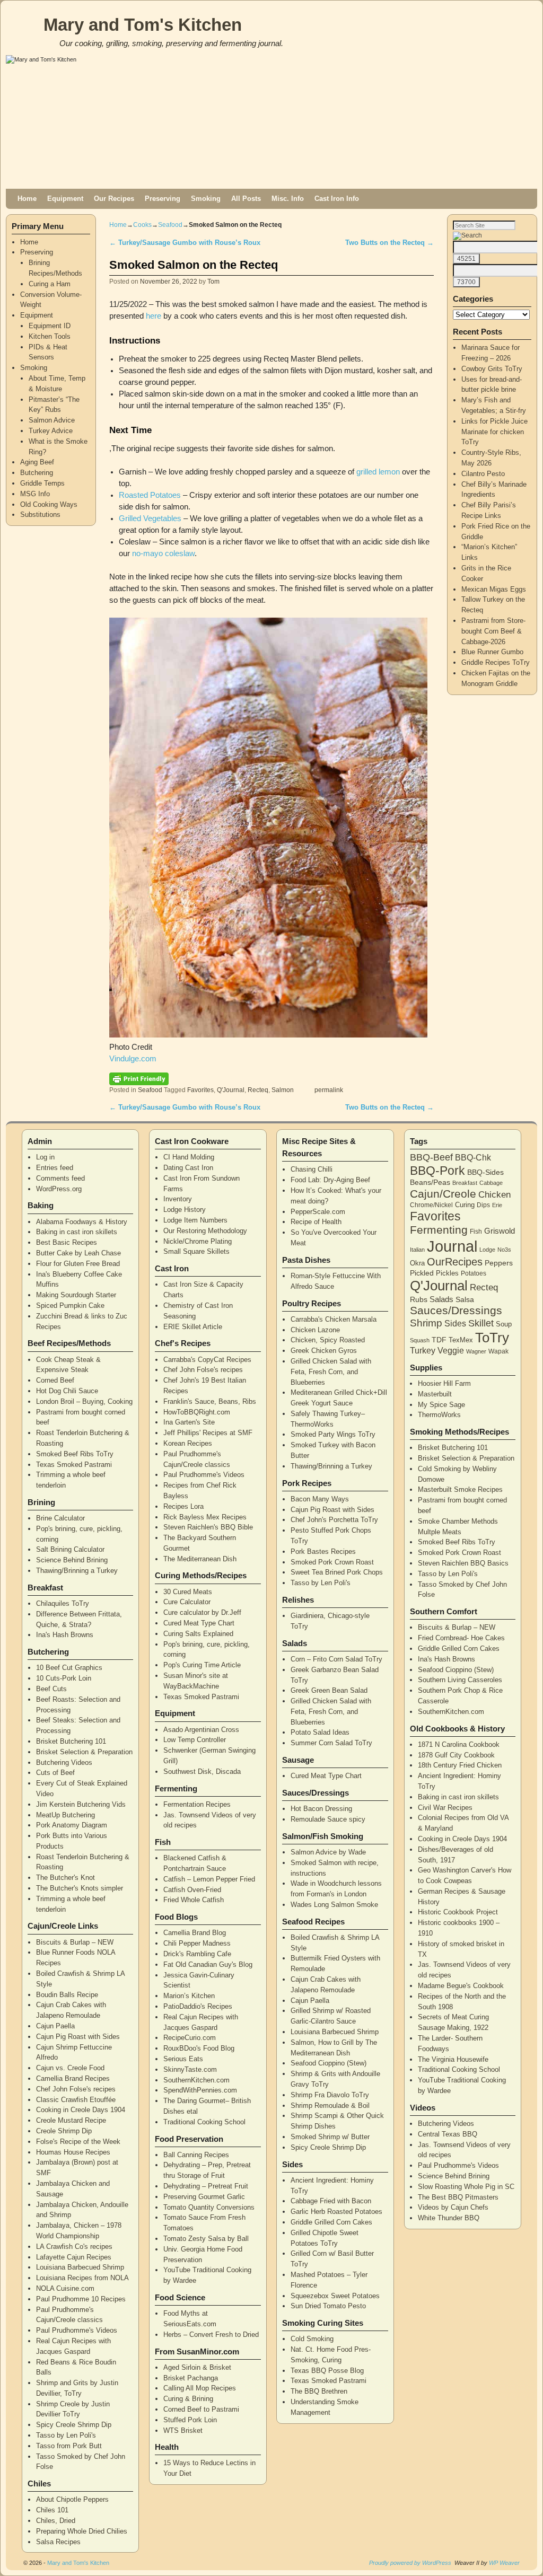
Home (27, 199)
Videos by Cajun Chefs (453, 2207)
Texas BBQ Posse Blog (327, 2371)
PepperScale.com (318, 1212)
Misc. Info (288, 199)
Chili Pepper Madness (197, 1943)
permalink (329, 1090)
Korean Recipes (188, 1443)
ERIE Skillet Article (193, 1327)
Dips (483, 1205)
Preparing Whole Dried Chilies (82, 2531)
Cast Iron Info (337, 199)
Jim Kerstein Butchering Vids (81, 1804)
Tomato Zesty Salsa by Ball (206, 2239)
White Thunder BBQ (449, 2218)
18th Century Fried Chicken (460, 1765)
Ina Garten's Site (189, 1422)
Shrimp (426, 1323)
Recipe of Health (316, 1222)
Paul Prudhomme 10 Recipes (81, 2299)
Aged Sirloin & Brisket (197, 2367)
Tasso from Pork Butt (69, 2446)
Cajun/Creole (443, 1194)
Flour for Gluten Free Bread (78, 1264)
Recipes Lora (183, 1506)
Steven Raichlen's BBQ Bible (208, 1527)
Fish (476, 1232)
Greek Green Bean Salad (329, 1690)
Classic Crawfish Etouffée (76, 2100)
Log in (45, 1157)
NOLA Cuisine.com (65, 2288)
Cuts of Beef (55, 1773)
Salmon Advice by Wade (328, 1852)
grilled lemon (378, 472)
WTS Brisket (183, 2430)
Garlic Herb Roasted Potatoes (336, 2212)
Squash (420, 1340)
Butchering (37, 473)
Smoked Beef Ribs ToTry (75, 1454)
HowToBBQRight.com (197, 1412)
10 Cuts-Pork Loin (64, 1678)
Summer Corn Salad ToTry (331, 1743)
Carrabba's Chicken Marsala (334, 1319)
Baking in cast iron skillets (77, 1232)
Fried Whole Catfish (194, 1900)
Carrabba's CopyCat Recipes (207, 1360)
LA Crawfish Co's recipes (74, 2247)
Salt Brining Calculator (70, 1549)
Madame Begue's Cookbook (461, 1986)
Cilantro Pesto (483, 474)
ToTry (492, 1338)
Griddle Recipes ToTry (496, 662)
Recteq (258, 1090)
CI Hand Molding (189, 1157)
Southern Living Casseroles (460, 1680)
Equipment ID (50, 326)
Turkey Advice (51, 431)
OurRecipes (455, 1262)
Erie (497, 1205)
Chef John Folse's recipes (76, 2089)
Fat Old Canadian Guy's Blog (208, 1964)
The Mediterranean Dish (200, 1559)
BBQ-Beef (431, 1157)
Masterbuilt (435, 1394)
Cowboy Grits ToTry (492, 369)
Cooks (142, 225)
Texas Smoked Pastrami (74, 1465)
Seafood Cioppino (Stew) (329, 2063)
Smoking (206, 199)
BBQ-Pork (437, 1171)
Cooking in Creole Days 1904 (81, 2110)
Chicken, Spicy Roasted (328, 1340)
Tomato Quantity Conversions (209, 2207)
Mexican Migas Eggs (494, 589)
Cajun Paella (55, 2026)
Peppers (499, 1263)
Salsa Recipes (58, 2542)
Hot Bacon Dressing (321, 1809)
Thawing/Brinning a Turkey (77, 1571)
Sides (455, 1323)
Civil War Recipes (445, 1808)
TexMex (461, 1340)
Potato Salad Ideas (320, 1732)
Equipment (65, 199)
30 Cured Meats (188, 1592)
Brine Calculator (60, 1518)
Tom (213, 281)
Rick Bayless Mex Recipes (205, 1517)
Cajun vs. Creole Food (70, 2068)
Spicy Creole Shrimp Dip (74, 2425)
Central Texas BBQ (448, 2134)
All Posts (246, 199)
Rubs (419, 1299)
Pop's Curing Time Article (202, 1665)
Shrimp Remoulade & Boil (330, 2105)
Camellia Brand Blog (195, 1933)
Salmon (283, 1090)
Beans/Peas (430, 1182)
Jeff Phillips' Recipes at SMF (208, 1433)
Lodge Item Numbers (195, 1220)
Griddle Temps (42, 483)
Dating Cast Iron (188, 1168)
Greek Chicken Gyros (324, 1351)
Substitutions (40, 515)
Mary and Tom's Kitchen (143, 25)
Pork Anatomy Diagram (72, 1825)
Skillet (481, 1323)
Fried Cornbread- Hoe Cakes (461, 1638)
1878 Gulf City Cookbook (456, 1755)
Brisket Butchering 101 (71, 1741)
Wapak (498, 1351)
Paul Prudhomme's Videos (77, 2330)
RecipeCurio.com (190, 2038)
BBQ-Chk (473, 1158)
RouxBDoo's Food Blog (199, 2048)
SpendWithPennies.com (200, 2090)
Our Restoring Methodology (205, 1231)
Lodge (487, 1250)
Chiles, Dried (56, 2521)
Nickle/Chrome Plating (198, 1241)
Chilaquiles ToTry (63, 1603)
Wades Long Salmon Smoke (334, 1905)
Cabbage (491, 1183)
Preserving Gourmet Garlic (204, 2197)
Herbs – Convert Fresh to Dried (211, 2335)
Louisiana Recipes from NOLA (82, 2278)
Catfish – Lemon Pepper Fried (209, 1879)
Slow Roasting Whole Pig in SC (466, 2187)
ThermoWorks (439, 1415)
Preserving (163, 199)
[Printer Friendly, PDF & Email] (139, 1078)
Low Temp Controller (195, 1740)
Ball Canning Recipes (196, 2155)
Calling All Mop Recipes (200, 2388)
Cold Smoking (312, 2339)
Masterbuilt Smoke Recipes (460, 1489)
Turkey (423, 1351)
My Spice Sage (441, 1405)
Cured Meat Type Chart (199, 1623)
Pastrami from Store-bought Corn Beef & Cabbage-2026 (493, 631)
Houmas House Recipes (73, 2152)
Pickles (447, 1273)
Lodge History (185, 1210)
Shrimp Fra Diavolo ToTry (330, 2095)
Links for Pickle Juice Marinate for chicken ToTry (494, 432)
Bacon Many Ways (320, 1499)
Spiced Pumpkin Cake (70, 1305)
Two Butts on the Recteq (389, 243)
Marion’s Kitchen (189, 1996)
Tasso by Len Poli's (66, 2435)
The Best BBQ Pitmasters (458, 2197)
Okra (417, 1263)
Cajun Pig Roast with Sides (78, 2037)
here (154, 316)
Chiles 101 (52, 2510)
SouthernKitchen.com (196, 2080)
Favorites (200, 1090)
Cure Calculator (187, 1602)
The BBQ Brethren (319, 2391)
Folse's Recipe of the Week (78, 2142)
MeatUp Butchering (65, 1815)
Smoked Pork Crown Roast (332, 1562)
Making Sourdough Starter (76, 1295)
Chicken (494, 1194)
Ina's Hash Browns (65, 1635)
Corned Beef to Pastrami (201, 2409)
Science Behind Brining (72, 1560)
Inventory (178, 1199)
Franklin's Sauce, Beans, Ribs (210, 1401)
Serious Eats (183, 2059)
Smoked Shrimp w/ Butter (330, 2137)
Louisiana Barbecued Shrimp (80, 2267)
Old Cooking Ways (49, 504)
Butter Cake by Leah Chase (78, 1253)
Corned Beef (55, 1380)
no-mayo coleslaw (163, 553)
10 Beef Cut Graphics (69, 1668)
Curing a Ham (50, 284)
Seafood (170, 225)
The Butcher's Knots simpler (80, 1888)
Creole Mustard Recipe (71, 2120)
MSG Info (35, 494)
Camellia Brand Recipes (73, 2078)
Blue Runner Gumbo (492, 652)
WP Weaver (504, 2563)
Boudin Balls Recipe (67, 1995)
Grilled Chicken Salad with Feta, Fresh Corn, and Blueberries (331, 1372)
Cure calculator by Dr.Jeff (202, 1612)
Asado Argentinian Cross (201, 1730)
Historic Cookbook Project (458, 1912)
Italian (417, 1250)
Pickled (422, 1273)
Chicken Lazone (315, 1330)
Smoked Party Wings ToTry (333, 1434)
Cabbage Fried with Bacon (331, 2201)
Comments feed (60, 1178)
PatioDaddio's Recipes (198, 2006)
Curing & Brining (188, 2399)
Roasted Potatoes (150, 495)
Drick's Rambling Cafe (197, 1954)
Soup (504, 1324)
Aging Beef (37, 462)
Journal (452, 1246)
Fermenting (439, 1230)
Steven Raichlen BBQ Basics (463, 1563)
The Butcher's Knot (65, 1878)
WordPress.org (59, 1189)
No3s (504, 1250)
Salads (441, 1299)
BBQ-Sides (485, 1172)
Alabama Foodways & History (82, 1222)
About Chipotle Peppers (72, 2499)
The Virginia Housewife (453, 2059)
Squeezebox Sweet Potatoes (335, 2296)
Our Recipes (114, 199)
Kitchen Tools (50, 336)
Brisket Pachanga (191, 2378)
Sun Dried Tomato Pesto (328, 2306)
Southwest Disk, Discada (202, 1771)
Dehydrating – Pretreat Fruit (206, 2186)
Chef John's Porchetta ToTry (334, 1520)
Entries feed (55, 1168)
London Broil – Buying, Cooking (84, 1401)
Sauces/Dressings (456, 1311)
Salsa (465, 1299)
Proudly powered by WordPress (410, 2563)
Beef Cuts (51, 1689)
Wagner (476, 1351)
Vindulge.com (133, 1059)
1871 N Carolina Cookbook (459, 1744)
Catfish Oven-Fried (192, 1890)
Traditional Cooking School (204, 2122)
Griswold (500, 1231)
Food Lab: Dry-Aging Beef (330, 1180)
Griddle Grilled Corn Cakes (331, 2222)
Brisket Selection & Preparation (84, 1752)
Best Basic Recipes (67, 1242)
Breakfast (465, 1183)
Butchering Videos (64, 1762)
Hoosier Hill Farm (444, 1383)
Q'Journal (231, 1090)
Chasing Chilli (312, 1169)
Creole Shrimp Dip (64, 2131)
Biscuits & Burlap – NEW (75, 1942)
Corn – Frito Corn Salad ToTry (336, 1659)
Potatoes (474, 1273)
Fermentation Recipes (197, 1804)
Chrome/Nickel (431, 1205)
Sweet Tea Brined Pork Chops (337, 1572)
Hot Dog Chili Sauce (67, 1391)
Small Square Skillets (196, 1251)
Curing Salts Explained (198, 1634)
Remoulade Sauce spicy (328, 1819)
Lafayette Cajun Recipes (74, 2257)
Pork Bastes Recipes (323, 1551)
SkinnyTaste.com (190, 2069)
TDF (439, 1340)
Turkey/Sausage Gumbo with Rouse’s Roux (185, 243)
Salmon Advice (52, 420)
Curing (465, 1205)
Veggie (451, 1351)
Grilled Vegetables (150, 518)
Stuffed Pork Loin (190, 2420)
